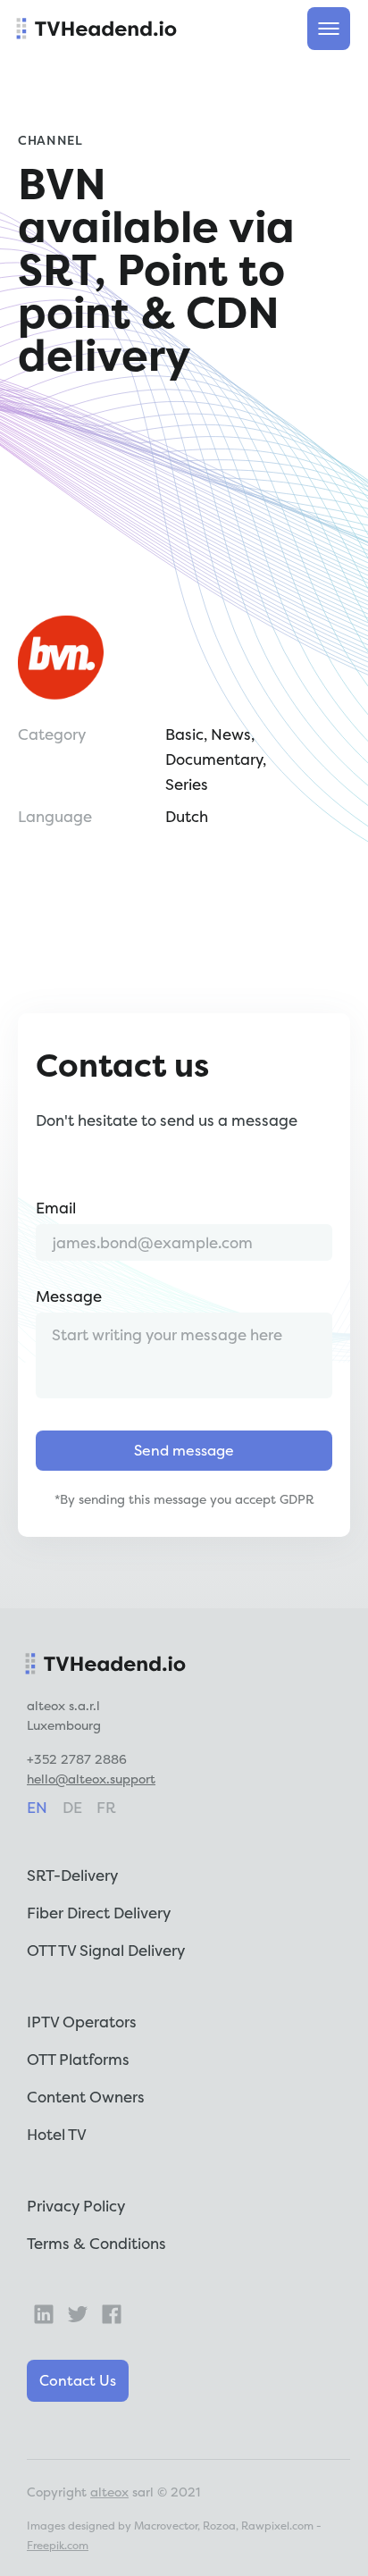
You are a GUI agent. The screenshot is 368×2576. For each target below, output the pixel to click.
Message (69, 1296)
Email (56, 1208)
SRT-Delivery (72, 1875)
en (37, 1807)
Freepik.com (58, 2545)
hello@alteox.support (91, 1779)
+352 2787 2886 (77, 1759)
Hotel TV (57, 2134)
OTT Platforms (78, 2059)
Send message (184, 1450)
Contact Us (78, 2380)
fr (106, 1807)
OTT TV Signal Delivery (106, 1950)
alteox (109, 2492)
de (72, 1807)
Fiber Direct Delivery (99, 1913)
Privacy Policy (76, 2206)
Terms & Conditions (96, 2243)
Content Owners (86, 2097)
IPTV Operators (82, 2022)
